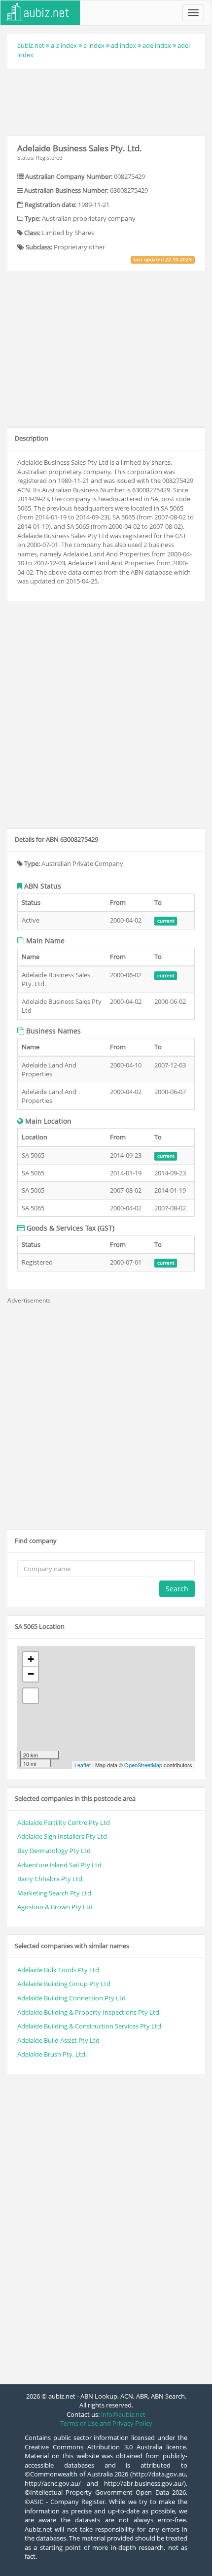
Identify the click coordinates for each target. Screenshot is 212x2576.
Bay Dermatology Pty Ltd (54, 1851)
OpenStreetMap (143, 1765)
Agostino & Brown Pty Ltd (55, 1907)
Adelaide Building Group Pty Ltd (64, 1984)
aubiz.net (31, 45)
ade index (157, 45)
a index (94, 45)
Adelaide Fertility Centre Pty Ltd (64, 1822)
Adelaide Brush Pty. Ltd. (52, 2054)
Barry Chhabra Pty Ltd (50, 1879)
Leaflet (83, 1765)
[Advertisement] (106, 101)
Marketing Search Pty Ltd (54, 1893)
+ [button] (31, 1659)
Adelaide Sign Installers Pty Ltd (62, 1836)
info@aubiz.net (123, 2414)
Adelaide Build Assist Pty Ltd (58, 2040)
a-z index (64, 45)
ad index (124, 45)
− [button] (31, 1674)
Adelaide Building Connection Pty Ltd (71, 1998)
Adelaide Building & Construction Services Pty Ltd (89, 2026)
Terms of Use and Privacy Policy (106, 2423)
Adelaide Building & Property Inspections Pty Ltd (88, 2012)
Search (177, 1589)
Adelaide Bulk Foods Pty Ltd (58, 1970)
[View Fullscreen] (31, 1696)
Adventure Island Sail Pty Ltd (59, 1865)
